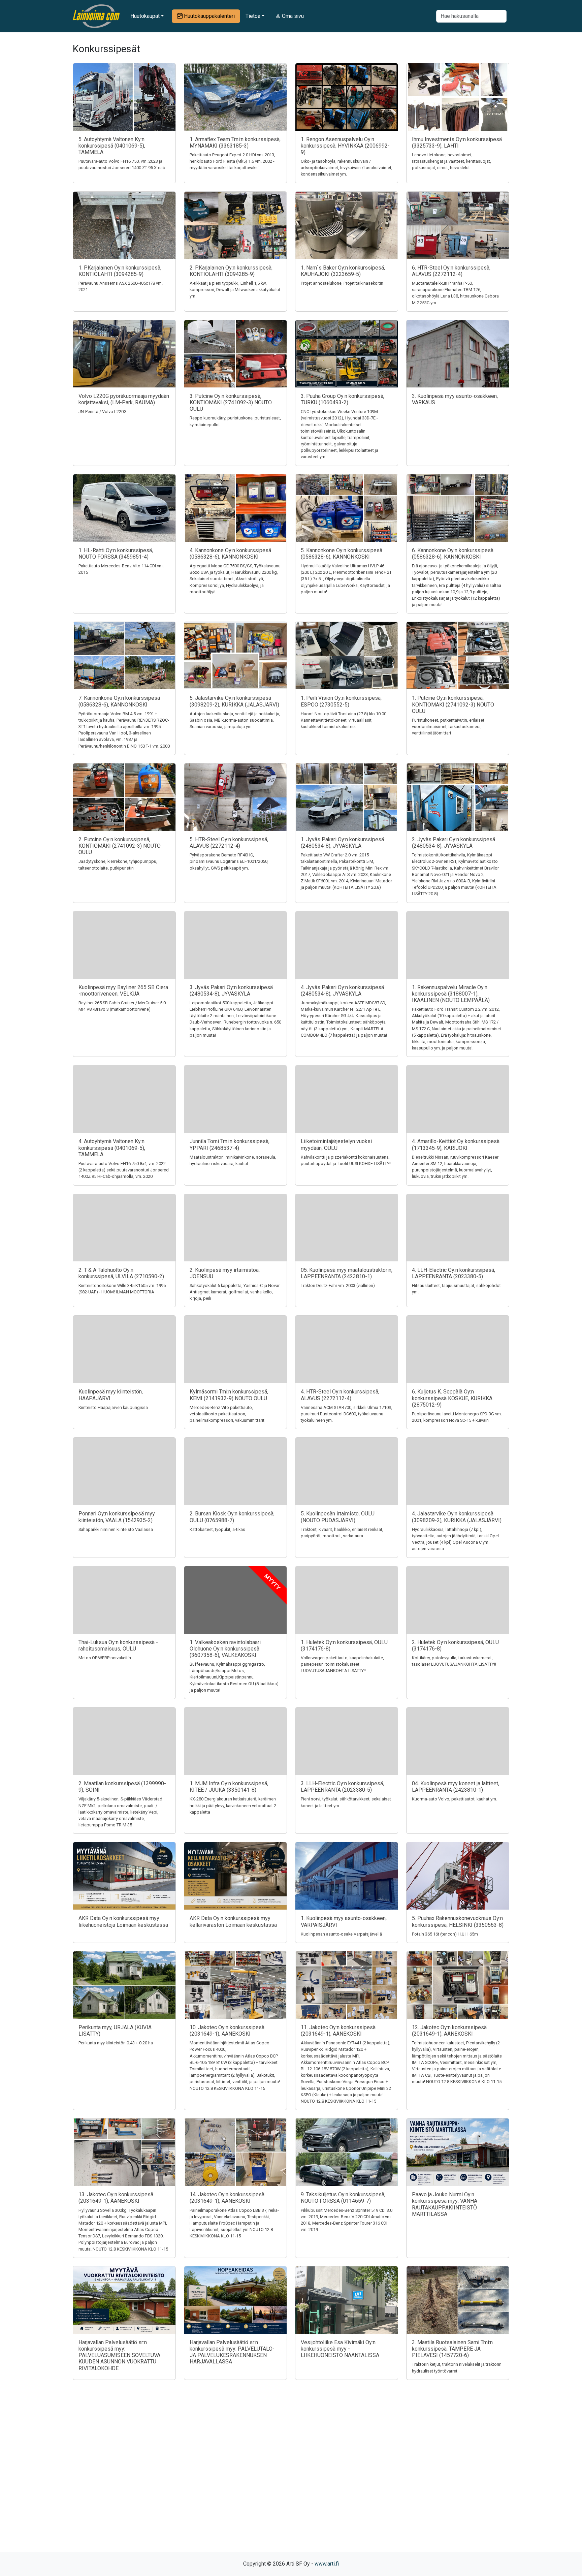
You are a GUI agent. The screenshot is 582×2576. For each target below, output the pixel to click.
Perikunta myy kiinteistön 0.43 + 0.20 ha (116, 2043)
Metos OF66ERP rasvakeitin (105, 1658)
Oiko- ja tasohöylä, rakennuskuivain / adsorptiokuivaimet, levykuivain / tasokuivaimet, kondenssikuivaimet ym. (347, 168)
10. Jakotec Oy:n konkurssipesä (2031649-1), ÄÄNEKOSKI (227, 2031)
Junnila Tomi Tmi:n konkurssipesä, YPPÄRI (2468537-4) (230, 1144)
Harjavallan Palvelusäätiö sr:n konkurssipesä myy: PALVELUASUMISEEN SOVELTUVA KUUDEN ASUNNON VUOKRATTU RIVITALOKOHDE (119, 2355)
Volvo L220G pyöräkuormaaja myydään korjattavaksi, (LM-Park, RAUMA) (124, 399)
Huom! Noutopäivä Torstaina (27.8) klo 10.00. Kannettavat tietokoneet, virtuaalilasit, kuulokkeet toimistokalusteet (344, 720)
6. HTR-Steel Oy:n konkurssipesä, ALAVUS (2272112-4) (451, 271)
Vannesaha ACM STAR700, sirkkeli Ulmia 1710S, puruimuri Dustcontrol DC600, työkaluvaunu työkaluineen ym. (346, 1414)
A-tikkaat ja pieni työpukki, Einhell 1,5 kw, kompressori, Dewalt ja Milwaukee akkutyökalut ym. (235, 290)
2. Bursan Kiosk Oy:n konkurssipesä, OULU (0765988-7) (232, 1517)
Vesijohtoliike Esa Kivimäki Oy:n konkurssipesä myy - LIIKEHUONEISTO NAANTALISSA (340, 2349)
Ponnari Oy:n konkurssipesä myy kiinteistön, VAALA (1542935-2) (117, 1517)
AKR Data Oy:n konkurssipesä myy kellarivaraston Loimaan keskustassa (233, 1921)
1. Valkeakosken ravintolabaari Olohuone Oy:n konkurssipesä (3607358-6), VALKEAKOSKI (225, 1649)
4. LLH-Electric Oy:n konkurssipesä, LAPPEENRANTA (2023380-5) (454, 1273)
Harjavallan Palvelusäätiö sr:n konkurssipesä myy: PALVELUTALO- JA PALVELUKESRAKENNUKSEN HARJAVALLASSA (232, 2352)
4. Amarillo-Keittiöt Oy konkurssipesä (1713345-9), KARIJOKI (456, 1144)
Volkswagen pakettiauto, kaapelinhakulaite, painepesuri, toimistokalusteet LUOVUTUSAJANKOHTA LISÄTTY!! (342, 1664)
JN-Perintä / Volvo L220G (103, 412)
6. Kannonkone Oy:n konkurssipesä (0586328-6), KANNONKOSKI (453, 554)
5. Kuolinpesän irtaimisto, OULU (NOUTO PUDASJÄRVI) (338, 1517)
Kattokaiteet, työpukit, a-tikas (217, 1529)
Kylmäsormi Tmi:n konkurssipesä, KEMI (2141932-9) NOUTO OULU (229, 1395)
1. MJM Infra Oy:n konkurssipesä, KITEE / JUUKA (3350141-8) (229, 1787)
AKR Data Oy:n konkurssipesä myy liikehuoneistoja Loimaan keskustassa (123, 1921)
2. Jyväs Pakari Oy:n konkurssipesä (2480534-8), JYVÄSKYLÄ (454, 843)
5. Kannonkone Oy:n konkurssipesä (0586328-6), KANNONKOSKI (342, 554)
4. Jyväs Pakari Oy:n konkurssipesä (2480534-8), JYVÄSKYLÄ (342, 991)
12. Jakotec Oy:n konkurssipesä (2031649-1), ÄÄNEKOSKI (449, 2031)
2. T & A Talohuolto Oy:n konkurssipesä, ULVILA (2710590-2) (121, 1273)
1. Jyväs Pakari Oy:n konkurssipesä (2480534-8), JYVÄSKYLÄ (342, 843)
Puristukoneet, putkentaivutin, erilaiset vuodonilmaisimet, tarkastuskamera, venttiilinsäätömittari (448, 727)
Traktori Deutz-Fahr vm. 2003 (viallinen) (338, 1285)
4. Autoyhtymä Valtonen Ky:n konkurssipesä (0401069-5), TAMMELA (112, 1148)
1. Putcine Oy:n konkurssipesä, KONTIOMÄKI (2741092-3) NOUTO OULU (453, 704)
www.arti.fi (327, 2564)
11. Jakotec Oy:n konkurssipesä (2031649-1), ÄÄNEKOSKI (338, 2031)
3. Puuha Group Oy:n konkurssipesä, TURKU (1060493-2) (343, 399)
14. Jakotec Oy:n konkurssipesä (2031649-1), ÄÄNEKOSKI (227, 2198)
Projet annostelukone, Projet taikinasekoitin (342, 283)
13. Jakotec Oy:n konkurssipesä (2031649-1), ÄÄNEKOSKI (116, 2198)
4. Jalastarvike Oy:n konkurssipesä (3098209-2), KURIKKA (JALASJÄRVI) (457, 1517)
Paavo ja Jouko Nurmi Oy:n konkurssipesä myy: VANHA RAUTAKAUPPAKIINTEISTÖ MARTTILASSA (445, 2204)
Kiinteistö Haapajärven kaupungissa (113, 1407)
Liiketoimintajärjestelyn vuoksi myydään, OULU (336, 1144)
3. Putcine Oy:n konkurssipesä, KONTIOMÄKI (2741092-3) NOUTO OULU (231, 402)
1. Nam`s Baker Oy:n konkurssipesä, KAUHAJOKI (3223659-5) (343, 271)
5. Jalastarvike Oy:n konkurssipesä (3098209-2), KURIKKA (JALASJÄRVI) (234, 701)
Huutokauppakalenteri (209, 16)
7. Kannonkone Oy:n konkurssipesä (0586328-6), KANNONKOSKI (119, 701)
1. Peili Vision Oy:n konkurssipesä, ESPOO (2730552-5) (341, 701)
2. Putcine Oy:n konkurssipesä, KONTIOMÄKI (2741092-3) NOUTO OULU (120, 846)
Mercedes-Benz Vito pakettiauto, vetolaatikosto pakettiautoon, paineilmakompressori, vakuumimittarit (227, 1414)
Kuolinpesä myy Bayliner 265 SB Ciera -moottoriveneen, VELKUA (123, 991)
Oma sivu (292, 16)
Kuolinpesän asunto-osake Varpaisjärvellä (341, 1934)
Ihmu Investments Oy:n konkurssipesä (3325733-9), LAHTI (457, 143)
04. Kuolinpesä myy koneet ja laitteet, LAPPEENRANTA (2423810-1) (456, 1787)
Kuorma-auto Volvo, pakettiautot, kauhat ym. (455, 1799)
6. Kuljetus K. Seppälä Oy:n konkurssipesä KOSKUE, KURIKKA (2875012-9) (452, 1398)
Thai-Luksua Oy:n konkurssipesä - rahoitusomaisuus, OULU (118, 1645)
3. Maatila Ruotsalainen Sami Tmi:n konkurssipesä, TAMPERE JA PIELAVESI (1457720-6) (452, 2349)
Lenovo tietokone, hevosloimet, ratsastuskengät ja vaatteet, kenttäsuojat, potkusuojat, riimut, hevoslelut (451, 161)
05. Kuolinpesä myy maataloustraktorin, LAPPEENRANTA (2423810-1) (347, 1273)
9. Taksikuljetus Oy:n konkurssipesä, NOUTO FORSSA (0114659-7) (343, 2198)
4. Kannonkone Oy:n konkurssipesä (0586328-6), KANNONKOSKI (230, 554)
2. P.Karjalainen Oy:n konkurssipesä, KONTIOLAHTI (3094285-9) (231, 271)
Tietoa (253, 16)
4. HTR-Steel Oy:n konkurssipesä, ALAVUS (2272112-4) (340, 1395)
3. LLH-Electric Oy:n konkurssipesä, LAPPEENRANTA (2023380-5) (342, 1787)
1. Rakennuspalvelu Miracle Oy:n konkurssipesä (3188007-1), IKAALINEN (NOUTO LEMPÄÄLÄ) (451, 994)
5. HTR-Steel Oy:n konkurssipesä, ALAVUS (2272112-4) (229, 843)
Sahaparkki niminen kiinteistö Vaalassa (116, 1529)
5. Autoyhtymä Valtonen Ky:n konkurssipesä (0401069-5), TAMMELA (112, 146)
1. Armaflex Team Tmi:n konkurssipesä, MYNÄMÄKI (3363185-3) (235, 143)
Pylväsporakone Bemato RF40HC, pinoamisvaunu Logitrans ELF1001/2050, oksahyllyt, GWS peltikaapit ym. (229, 861)
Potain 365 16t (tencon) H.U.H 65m (445, 1934)
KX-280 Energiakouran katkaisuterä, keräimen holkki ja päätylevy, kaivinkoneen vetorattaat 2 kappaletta (233, 1805)
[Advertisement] (291, 2478)
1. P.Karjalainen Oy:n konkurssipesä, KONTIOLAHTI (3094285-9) (120, 271)
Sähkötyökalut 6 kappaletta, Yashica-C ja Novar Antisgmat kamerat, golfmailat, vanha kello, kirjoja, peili (235, 1292)
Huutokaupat (145, 16)
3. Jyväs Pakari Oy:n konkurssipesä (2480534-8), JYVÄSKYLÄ (231, 991)
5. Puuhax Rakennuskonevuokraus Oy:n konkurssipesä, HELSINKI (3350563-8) (458, 1921)
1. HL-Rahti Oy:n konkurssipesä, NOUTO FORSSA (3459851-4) (116, 554)
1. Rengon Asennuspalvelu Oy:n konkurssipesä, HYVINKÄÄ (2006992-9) (345, 146)
